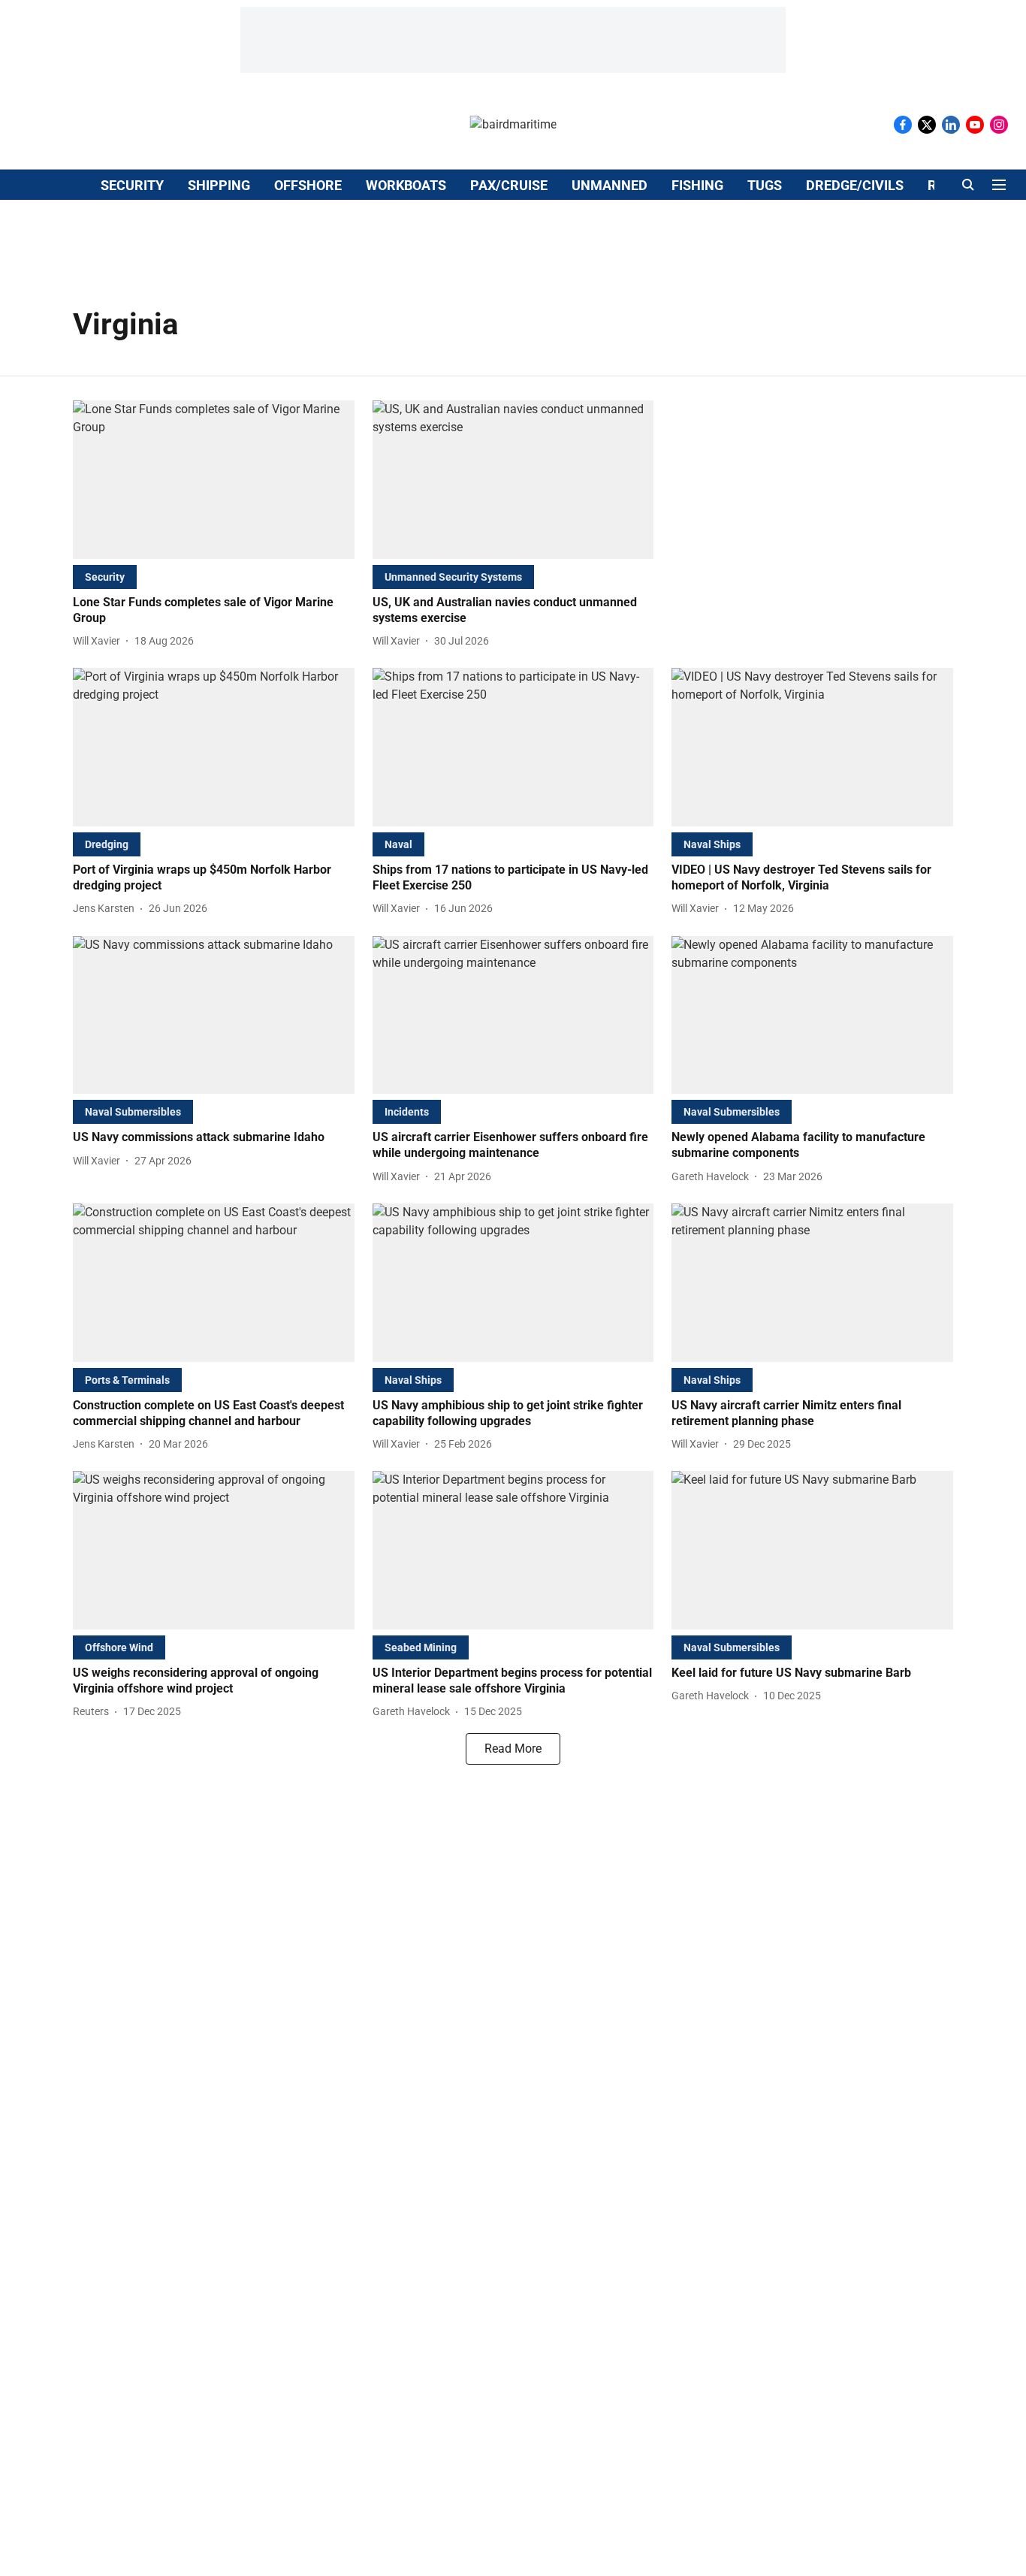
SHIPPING (219, 185)
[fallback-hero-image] (214, 480)
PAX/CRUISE (509, 185)
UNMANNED (610, 185)
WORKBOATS (406, 185)
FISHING (697, 185)
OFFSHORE (308, 185)
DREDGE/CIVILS (855, 185)
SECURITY (132, 185)
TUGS (765, 185)
